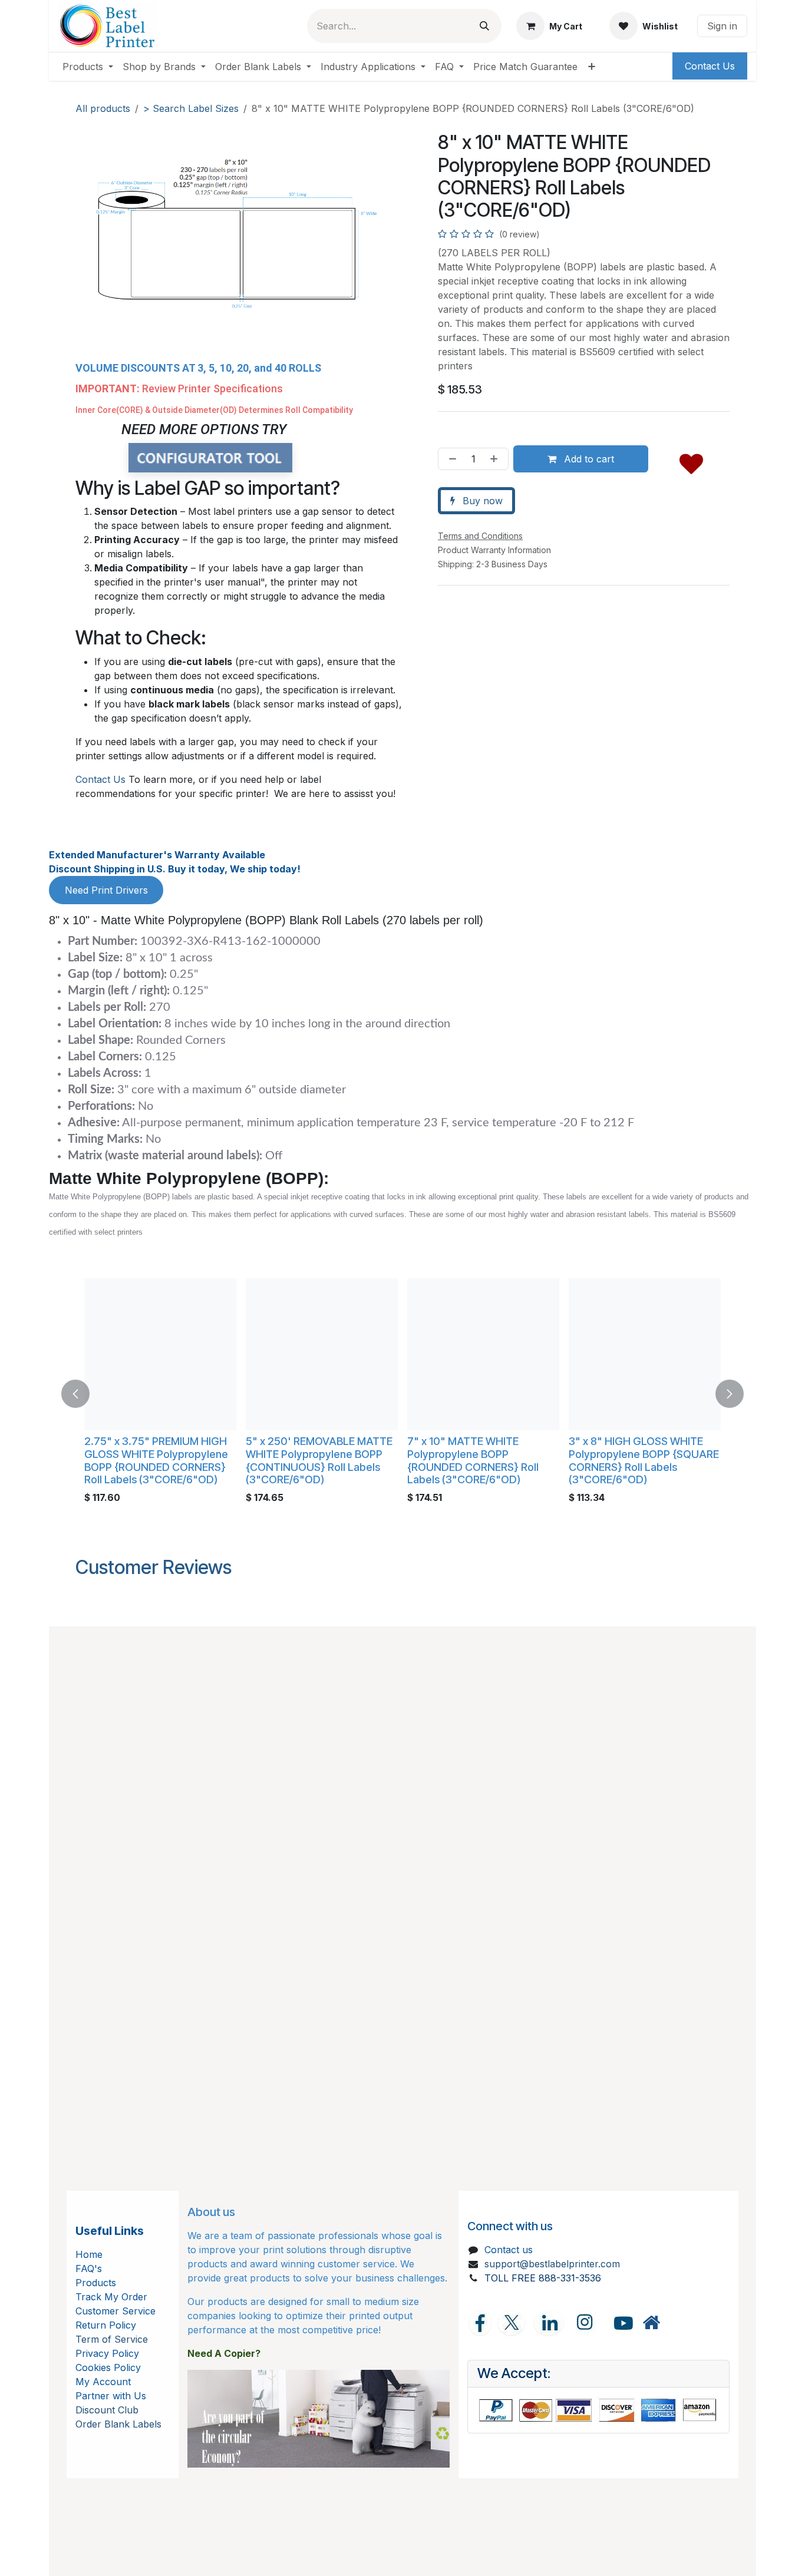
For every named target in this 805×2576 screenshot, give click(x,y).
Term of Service (112, 2339)
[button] (691, 461)
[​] (651, 2322)
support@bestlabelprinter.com (552, 2264)
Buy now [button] (481, 501)
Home (89, 2254)
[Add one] (496, 459)
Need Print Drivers (106, 890)
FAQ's (89, 2269)
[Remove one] (450, 459)
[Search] (484, 26)
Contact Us (100, 779)
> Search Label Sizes (191, 108)
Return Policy (106, 2325)
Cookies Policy (108, 2367)
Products (96, 2283)
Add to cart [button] (588, 459)
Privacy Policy (107, 2353)
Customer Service (116, 2311)
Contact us (509, 2250)
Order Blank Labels (118, 2424)
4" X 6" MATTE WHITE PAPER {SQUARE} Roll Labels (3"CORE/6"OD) (156, 1454)
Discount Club (107, 2410)
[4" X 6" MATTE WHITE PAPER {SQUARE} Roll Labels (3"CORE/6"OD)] (160, 1354)
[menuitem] (88, 67)
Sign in (722, 26)
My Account (103, 2382)
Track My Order (111, 2297)
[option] (402, 1394)
